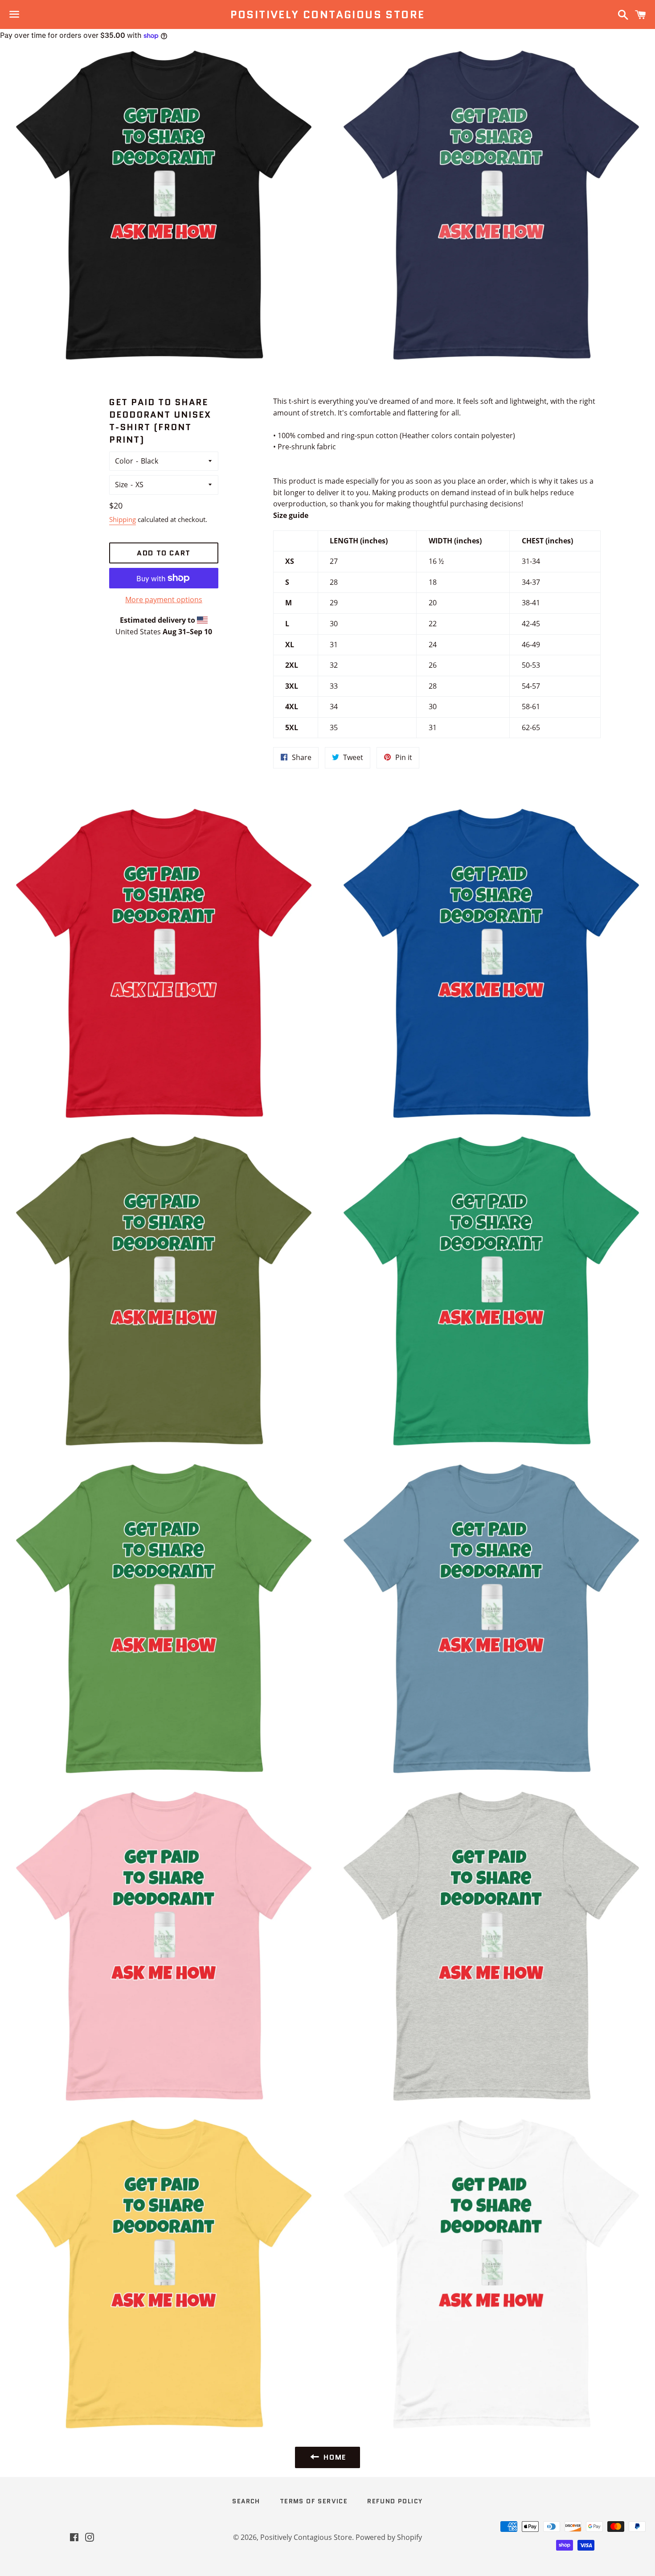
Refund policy (395, 2501)
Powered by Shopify (389, 2537)
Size (121, 485)
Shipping (123, 519)
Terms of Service (314, 2501)
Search (246, 2501)
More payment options (164, 600)
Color (124, 461)
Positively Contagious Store (328, 15)
